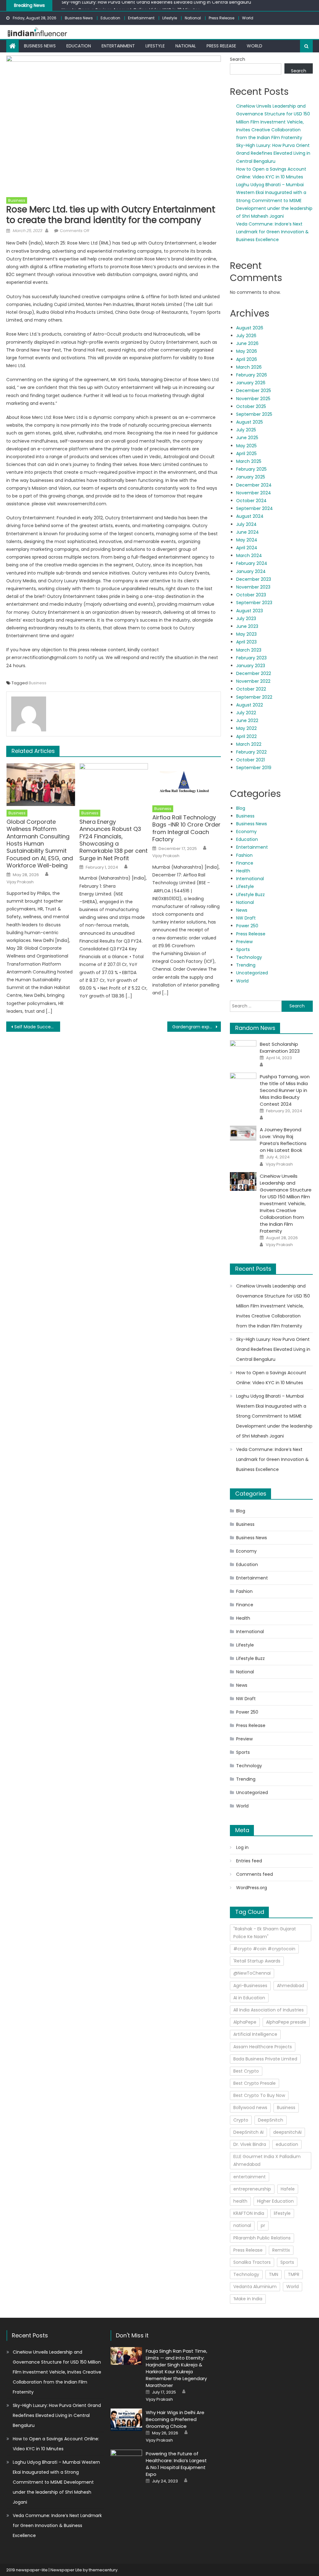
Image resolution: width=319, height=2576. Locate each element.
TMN (274, 2274)
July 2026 (246, 336)
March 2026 (249, 367)
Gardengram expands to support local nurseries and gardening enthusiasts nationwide (197, 1027)
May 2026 (247, 351)
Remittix (281, 2250)
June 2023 (247, 626)
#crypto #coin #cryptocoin (264, 1949)
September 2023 (254, 603)
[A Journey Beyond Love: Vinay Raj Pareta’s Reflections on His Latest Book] (243, 1133)
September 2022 (254, 697)
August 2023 (250, 611)
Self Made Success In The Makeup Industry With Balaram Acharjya (37, 1027)
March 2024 (249, 555)
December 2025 (254, 391)
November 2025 (253, 399)
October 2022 (251, 689)
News (242, 910)
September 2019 (254, 768)
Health (243, 871)
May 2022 (246, 728)
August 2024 (250, 516)
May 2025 (246, 446)
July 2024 (246, 524)
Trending (246, 965)
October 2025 (251, 406)
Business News (79, 18)
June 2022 (247, 720)
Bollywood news (250, 2108)
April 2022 (246, 736)
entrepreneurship (252, 2189)
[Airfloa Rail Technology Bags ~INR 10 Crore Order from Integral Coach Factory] (187, 783)
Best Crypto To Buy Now (259, 2095)
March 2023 (249, 650)
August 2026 (250, 328)
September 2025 (254, 414)
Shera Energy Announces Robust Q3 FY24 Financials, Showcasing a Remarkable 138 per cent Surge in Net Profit (114, 840)
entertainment (250, 2177)
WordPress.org (252, 1888)
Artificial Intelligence (255, 2034)
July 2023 (246, 619)
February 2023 (251, 658)
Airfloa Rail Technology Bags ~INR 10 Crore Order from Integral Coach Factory (186, 828)
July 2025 (246, 430)
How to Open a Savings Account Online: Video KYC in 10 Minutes (131, 6)
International (250, 879)
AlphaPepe (245, 2022)
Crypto (241, 2120)
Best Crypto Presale (255, 2083)
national (242, 2225)
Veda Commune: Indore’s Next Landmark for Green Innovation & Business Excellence (272, 232)
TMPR (294, 2274)
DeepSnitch (271, 2120)
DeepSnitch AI (248, 2132)
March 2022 (249, 744)
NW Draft (246, 918)
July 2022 (246, 713)
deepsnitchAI (287, 2132)
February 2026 (252, 375)
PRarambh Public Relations (262, 2238)
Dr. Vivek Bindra (250, 2144)
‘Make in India (248, 2299)
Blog (241, 808)
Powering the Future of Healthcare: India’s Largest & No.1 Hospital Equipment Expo (176, 2464)
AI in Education (249, 1998)
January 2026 (251, 383)
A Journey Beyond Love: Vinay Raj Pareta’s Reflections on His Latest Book (283, 1140)
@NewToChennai (252, 1973)
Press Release (221, 18)
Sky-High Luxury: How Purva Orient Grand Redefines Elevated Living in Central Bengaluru (273, 153)
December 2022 (254, 673)
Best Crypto (246, 2071)
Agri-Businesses (250, 1986)
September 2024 (255, 508)
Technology (249, 957)
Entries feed (249, 1861)
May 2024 (247, 540)
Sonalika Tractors (252, 2262)
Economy (246, 832)
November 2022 (253, 681)
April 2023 (246, 642)
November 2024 (254, 493)
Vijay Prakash (20, 882)
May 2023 (246, 634)
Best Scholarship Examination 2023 (280, 1048)
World (248, 18)
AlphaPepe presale (286, 2022)
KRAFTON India (249, 2213)
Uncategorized (252, 973)
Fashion (244, 855)
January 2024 (251, 571)
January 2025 (251, 477)
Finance (245, 863)
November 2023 (253, 587)
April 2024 (247, 548)
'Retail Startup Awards (257, 1961)
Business (17, 200)
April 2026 (247, 359)
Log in (242, 1847)
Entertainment (141, 18)
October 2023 (251, 595)
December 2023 (254, 579)
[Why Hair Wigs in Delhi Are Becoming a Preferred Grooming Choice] (126, 2420)
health (240, 2201)
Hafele (288, 2189)
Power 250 (247, 926)
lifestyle (282, 2213)
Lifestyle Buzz (250, 895)
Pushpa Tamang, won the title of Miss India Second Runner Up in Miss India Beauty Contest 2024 (285, 1090)
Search (238, 59)
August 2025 (250, 422)
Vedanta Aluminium (255, 2287)
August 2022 (250, 705)
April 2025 (246, 454)
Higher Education (275, 2201)
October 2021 (250, 760)
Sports (243, 949)
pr (263, 2225)
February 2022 (251, 752)
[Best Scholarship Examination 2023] (243, 1050)
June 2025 (247, 438)
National (193, 18)
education (287, 2144)
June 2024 (248, 532)
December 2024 (254, 485)
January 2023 (251, 666)
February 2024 (252, 563)
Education (110, 18)
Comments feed (255, 1874)
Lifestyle (170, 18)
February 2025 (251, 469)
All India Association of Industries (269, 2010)
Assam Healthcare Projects (263, 2047)
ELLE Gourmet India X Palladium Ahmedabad (267, 2160)
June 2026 (247, 343)
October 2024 (251, 501)
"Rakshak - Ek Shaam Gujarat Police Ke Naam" (265, 1933)
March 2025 (249, 461)
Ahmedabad (290, 1986)
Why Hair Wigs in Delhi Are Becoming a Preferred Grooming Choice (175, 2419)
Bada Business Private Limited (265, 2059)
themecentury (103, 2570)
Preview (244, 942)
